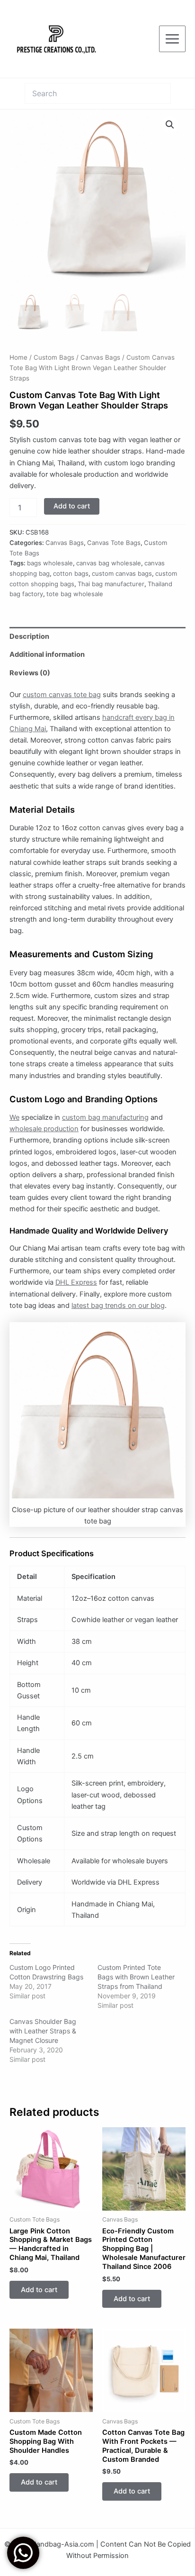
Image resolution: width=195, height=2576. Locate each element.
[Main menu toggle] (172, 39)
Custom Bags (54, 357)
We (14, 1117)
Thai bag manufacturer (111, 584)
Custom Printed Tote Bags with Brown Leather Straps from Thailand (136, 1977)
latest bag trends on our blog (118, 1306)
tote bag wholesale (75, 594)
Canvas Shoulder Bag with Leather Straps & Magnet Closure (43, 2031)
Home (18, 357)
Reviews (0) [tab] (30, 673)
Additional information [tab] (47, 654)
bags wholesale (50, 563)
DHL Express (76, 1282)
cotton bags (71, 573)
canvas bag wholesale (109, 563)
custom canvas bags (122, 573)
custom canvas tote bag (62, 695)
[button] (170, 125)
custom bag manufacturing (105, 1117)
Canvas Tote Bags (114, 543)
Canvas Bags (100, 357)
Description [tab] (29, 636)
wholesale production (44, 1129)
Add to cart (72, 506)
